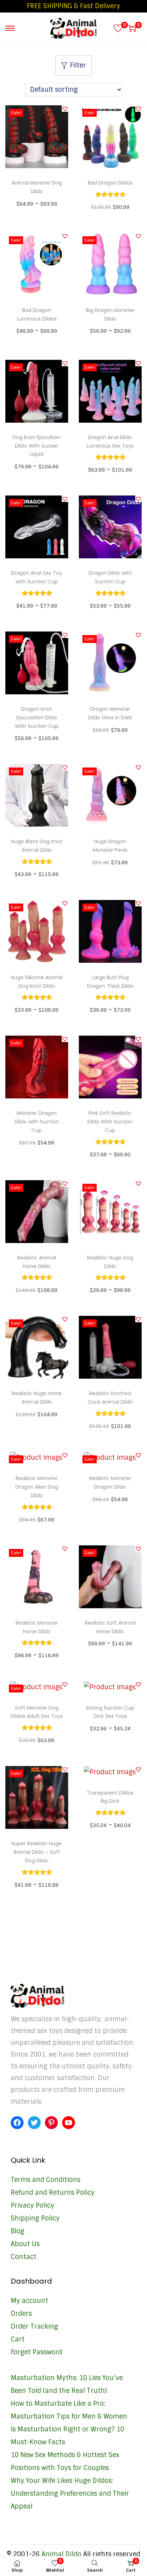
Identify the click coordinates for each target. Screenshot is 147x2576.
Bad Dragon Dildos (110, 183)
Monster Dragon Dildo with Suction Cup (37, 1122)
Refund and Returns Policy (53, 2193)
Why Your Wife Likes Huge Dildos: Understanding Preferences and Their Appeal (70, 2494)
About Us (25, 2244)
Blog (17, 2231)
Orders (21, 2314)
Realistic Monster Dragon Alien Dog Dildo (37, 1487)
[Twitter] (34, 2123)
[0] (118, 28)
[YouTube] (69, 2123)
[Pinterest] (51, 2123)
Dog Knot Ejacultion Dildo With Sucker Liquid (37, 446)
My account (29, 2301)
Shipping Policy (35, 2218)
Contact (24, 2257)
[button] (65, 109)
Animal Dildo (61, 2554)
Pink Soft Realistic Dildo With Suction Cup (110, 1122)
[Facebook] (17, 2123)
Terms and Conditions (45, 2180)
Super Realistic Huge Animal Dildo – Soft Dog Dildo (37, 1852)
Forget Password (36, 2352)
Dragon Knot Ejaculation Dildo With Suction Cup (37, 718)
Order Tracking (34, 2326)
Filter (78, 65)
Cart (18, 2339)
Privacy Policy (32, 2205)
